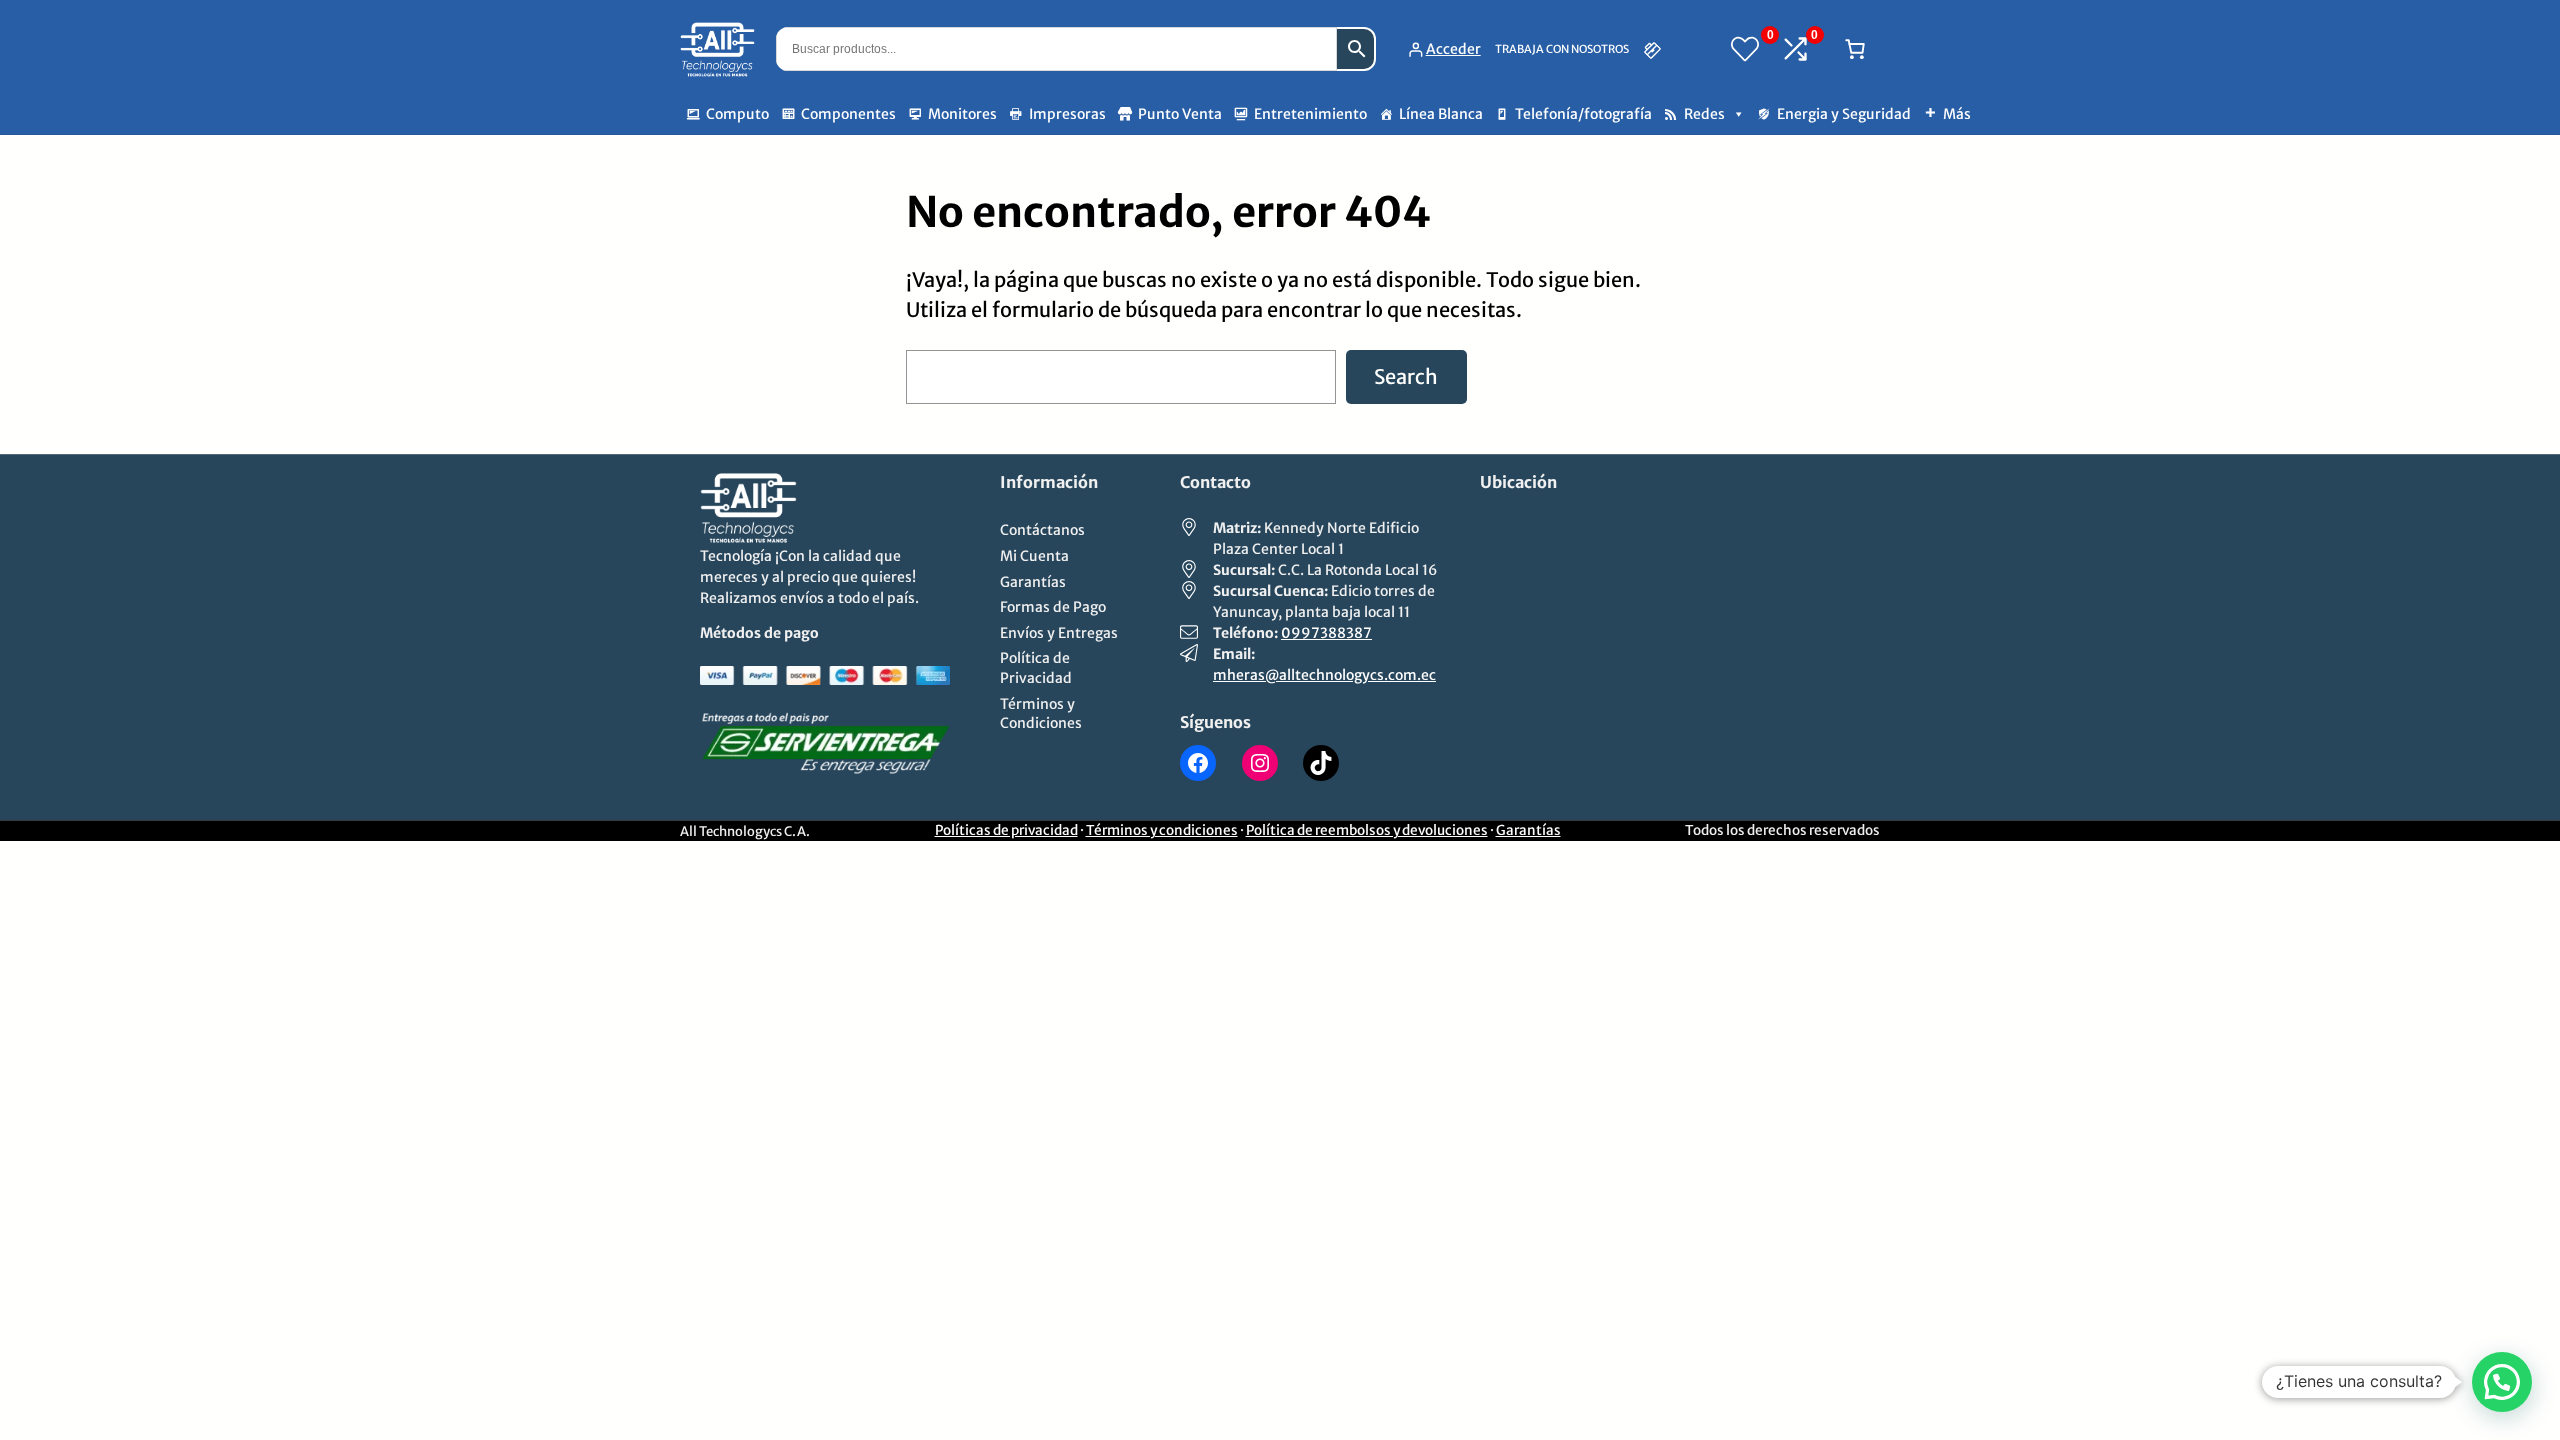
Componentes (848, 114)
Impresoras (1067, 114)
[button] (2502, 1382)
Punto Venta (1180, 114)
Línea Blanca (1441, 114)
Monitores (962, 114)
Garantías (1528, 830)
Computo (737, 114)
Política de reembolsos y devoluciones (1367, 830)
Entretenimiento (1310, 114)
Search (1406, 376)
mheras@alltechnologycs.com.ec (1324, 675)
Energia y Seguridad (1844, 114)
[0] (1745, 49)
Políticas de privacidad (1006, 830)
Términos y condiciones (1162, 830)
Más (1957, 114)
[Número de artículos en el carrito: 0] (1855, 49)
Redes (1704, 114)
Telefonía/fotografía (1583, 114)
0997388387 (1326, 633)
